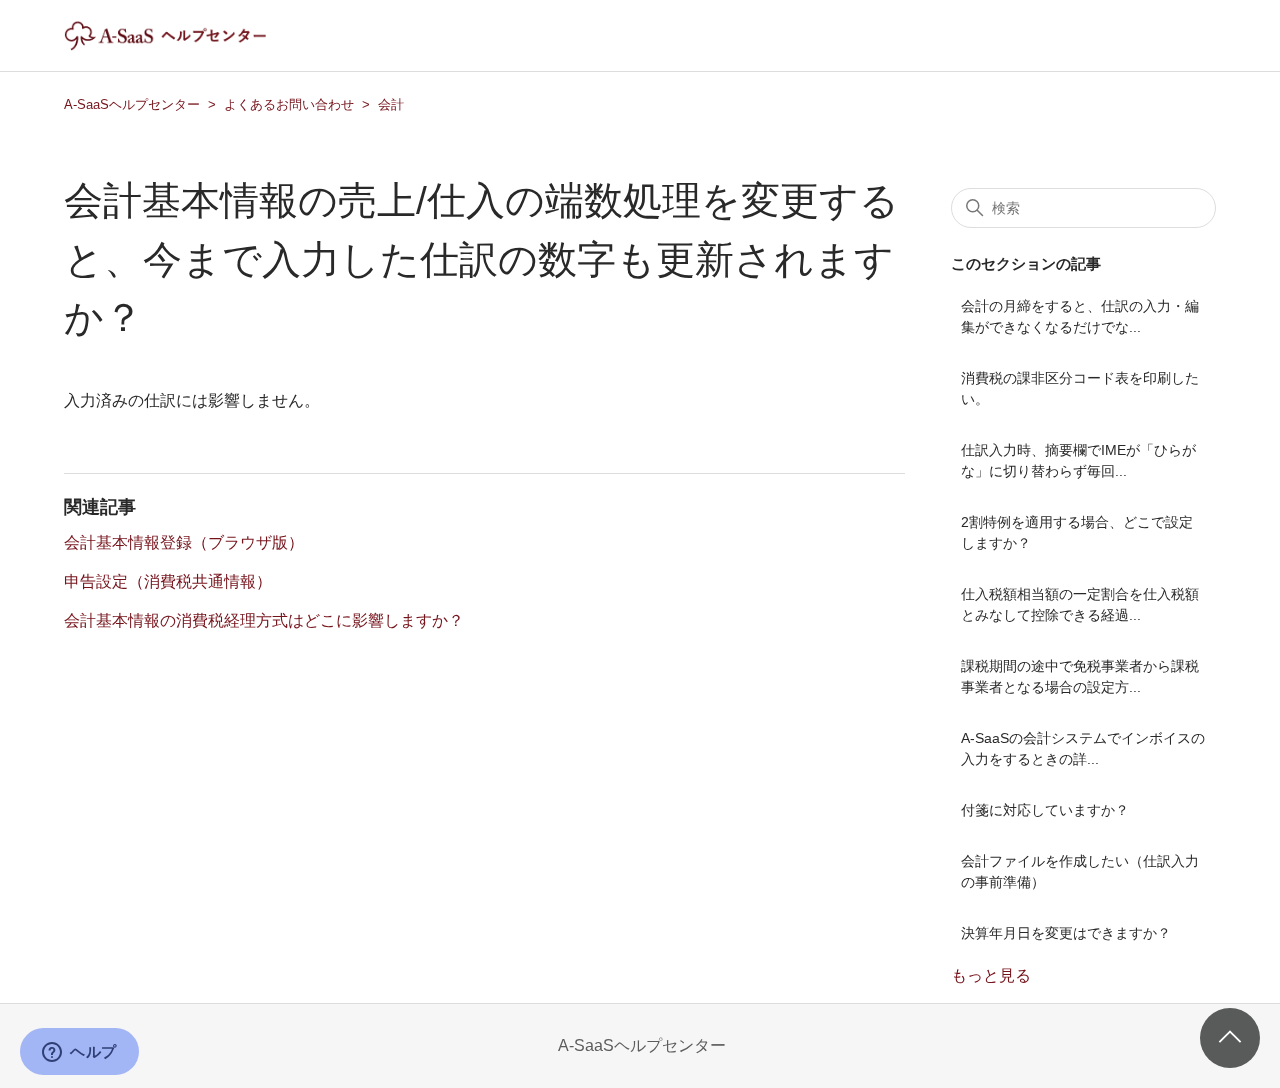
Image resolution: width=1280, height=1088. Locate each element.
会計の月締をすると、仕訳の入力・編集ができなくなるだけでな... (1080, 316)
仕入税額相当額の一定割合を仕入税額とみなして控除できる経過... (1080, 604)
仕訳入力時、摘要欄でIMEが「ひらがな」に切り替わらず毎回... (1078, 460)
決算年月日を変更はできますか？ (1066, 933)
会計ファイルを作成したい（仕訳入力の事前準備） (1080, 871)
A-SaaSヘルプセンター (132, 104)
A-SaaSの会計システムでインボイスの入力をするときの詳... (1083, 748)
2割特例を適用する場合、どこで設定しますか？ (1077, 532)
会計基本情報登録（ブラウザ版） (184, 542)
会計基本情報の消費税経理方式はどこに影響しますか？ (264, 620)
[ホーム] (182, 45)
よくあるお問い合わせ (289, 104)
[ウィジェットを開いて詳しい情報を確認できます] (79, 1053)
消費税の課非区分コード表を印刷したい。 (1080, 388)
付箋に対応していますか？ (1045, 810)
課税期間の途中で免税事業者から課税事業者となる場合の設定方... (1080, 676)
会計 (391, 104)
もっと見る (991, 975)
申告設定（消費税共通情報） (168, 581)
